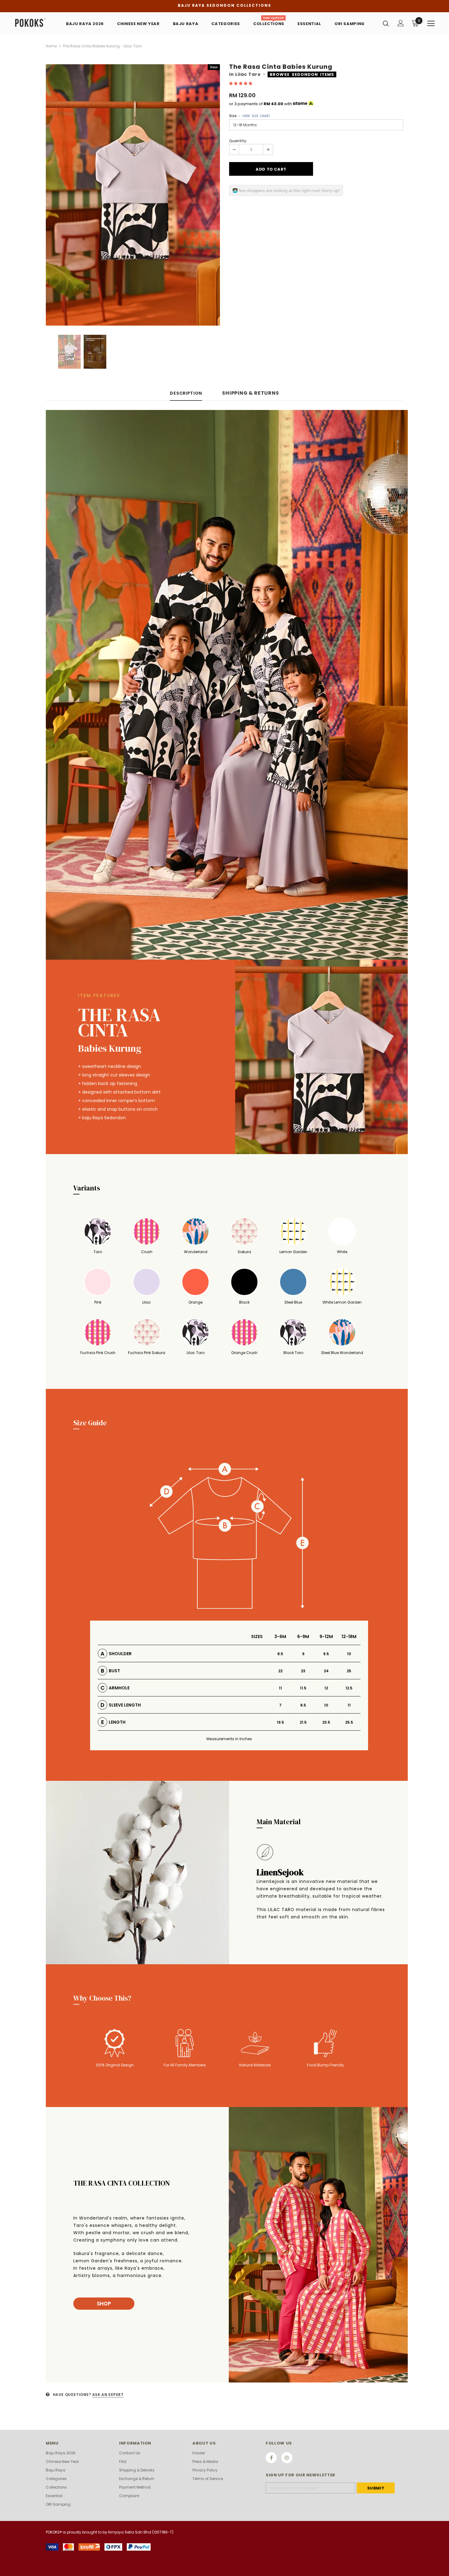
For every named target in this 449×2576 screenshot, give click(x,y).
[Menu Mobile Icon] (431, 24)
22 (280, 1671)
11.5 (303, 1688)
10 (349, 1654)
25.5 (349, 1722)
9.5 (326, 1654)
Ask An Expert (108, 2395)
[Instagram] (287, 2458)
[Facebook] (271, 2458)
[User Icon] (401, 23)
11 (280, 1688)
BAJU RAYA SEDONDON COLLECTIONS (224, 5)
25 (349, 1671)
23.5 (326, 1722)
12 (326, 1688)
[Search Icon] (386, 23)
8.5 (280, 1654)
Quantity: (238, 141)
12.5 (349, 1688)
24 (326, 1671)
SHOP (104, 2304)
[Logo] (33, 23)
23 (303, 1671)
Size (250, 116)
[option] (133, 195)
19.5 (280, 1722)
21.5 (303, 1722)
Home (51, 46)
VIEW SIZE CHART (256, 116)
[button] (241, 83)
